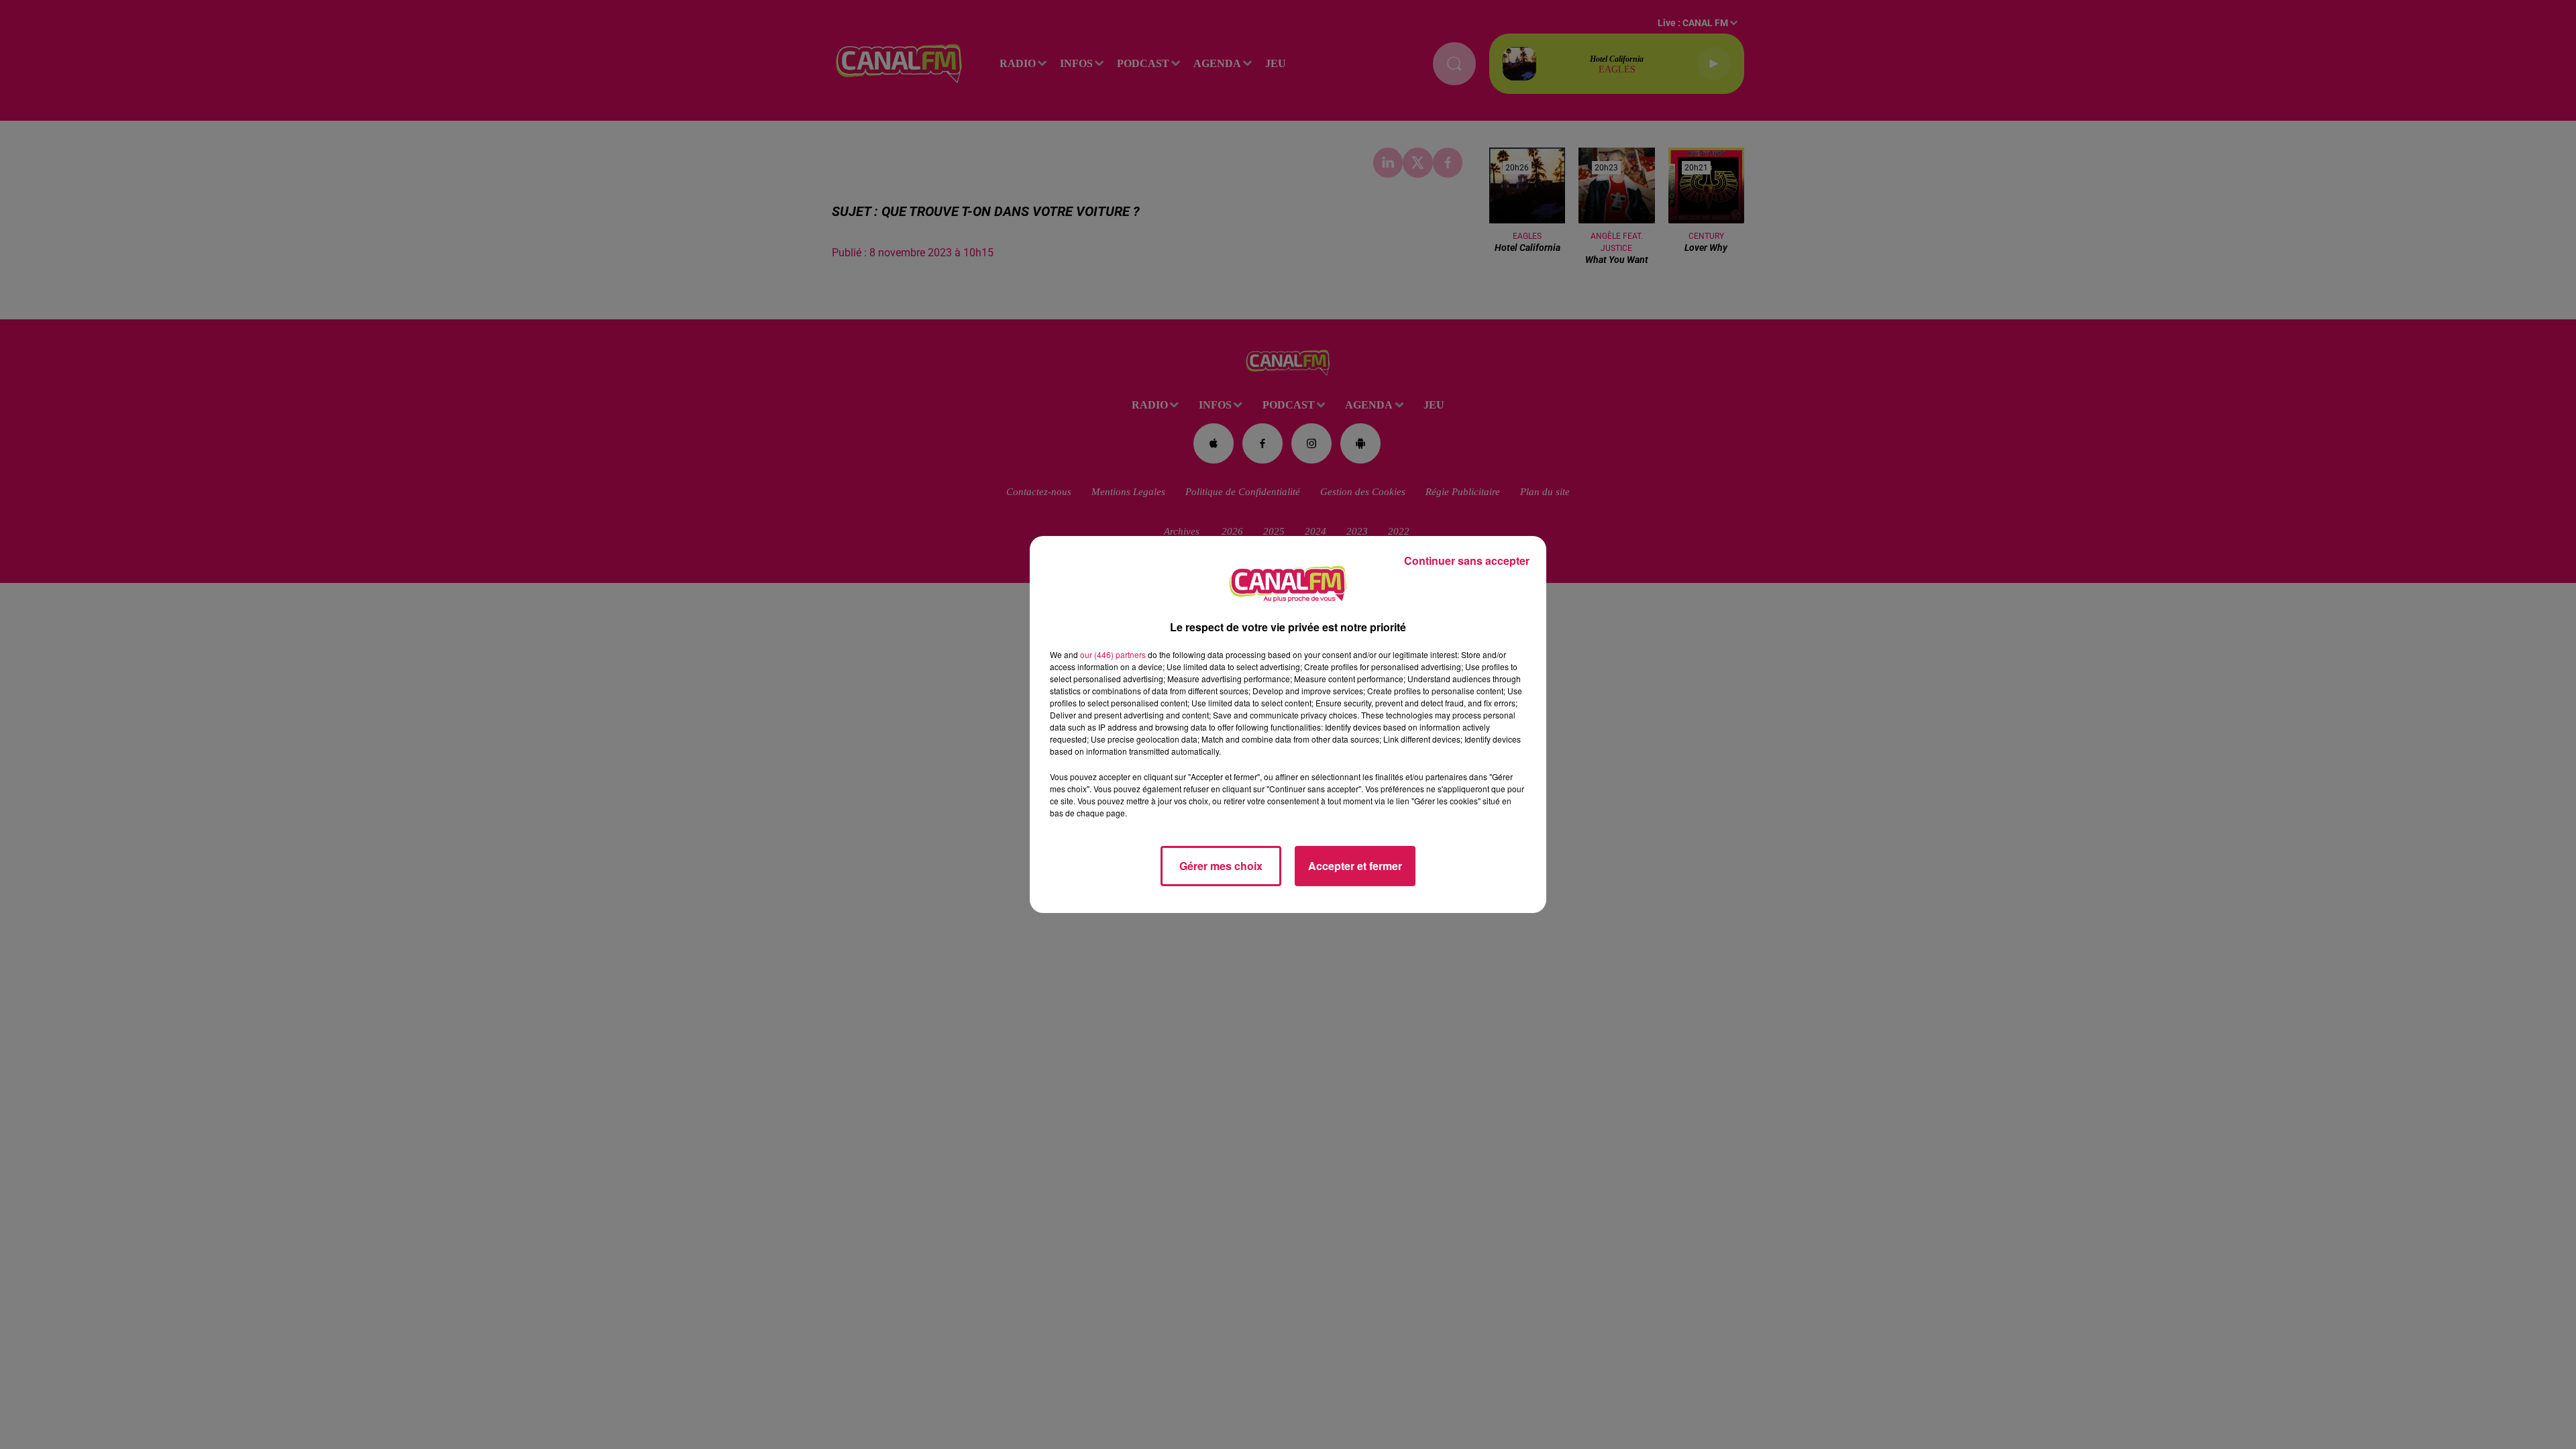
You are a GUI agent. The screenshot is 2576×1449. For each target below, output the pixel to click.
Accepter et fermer (1355, 866)
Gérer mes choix (1221, 866)
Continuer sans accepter (1467, 560)
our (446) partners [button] (1113, 654)
